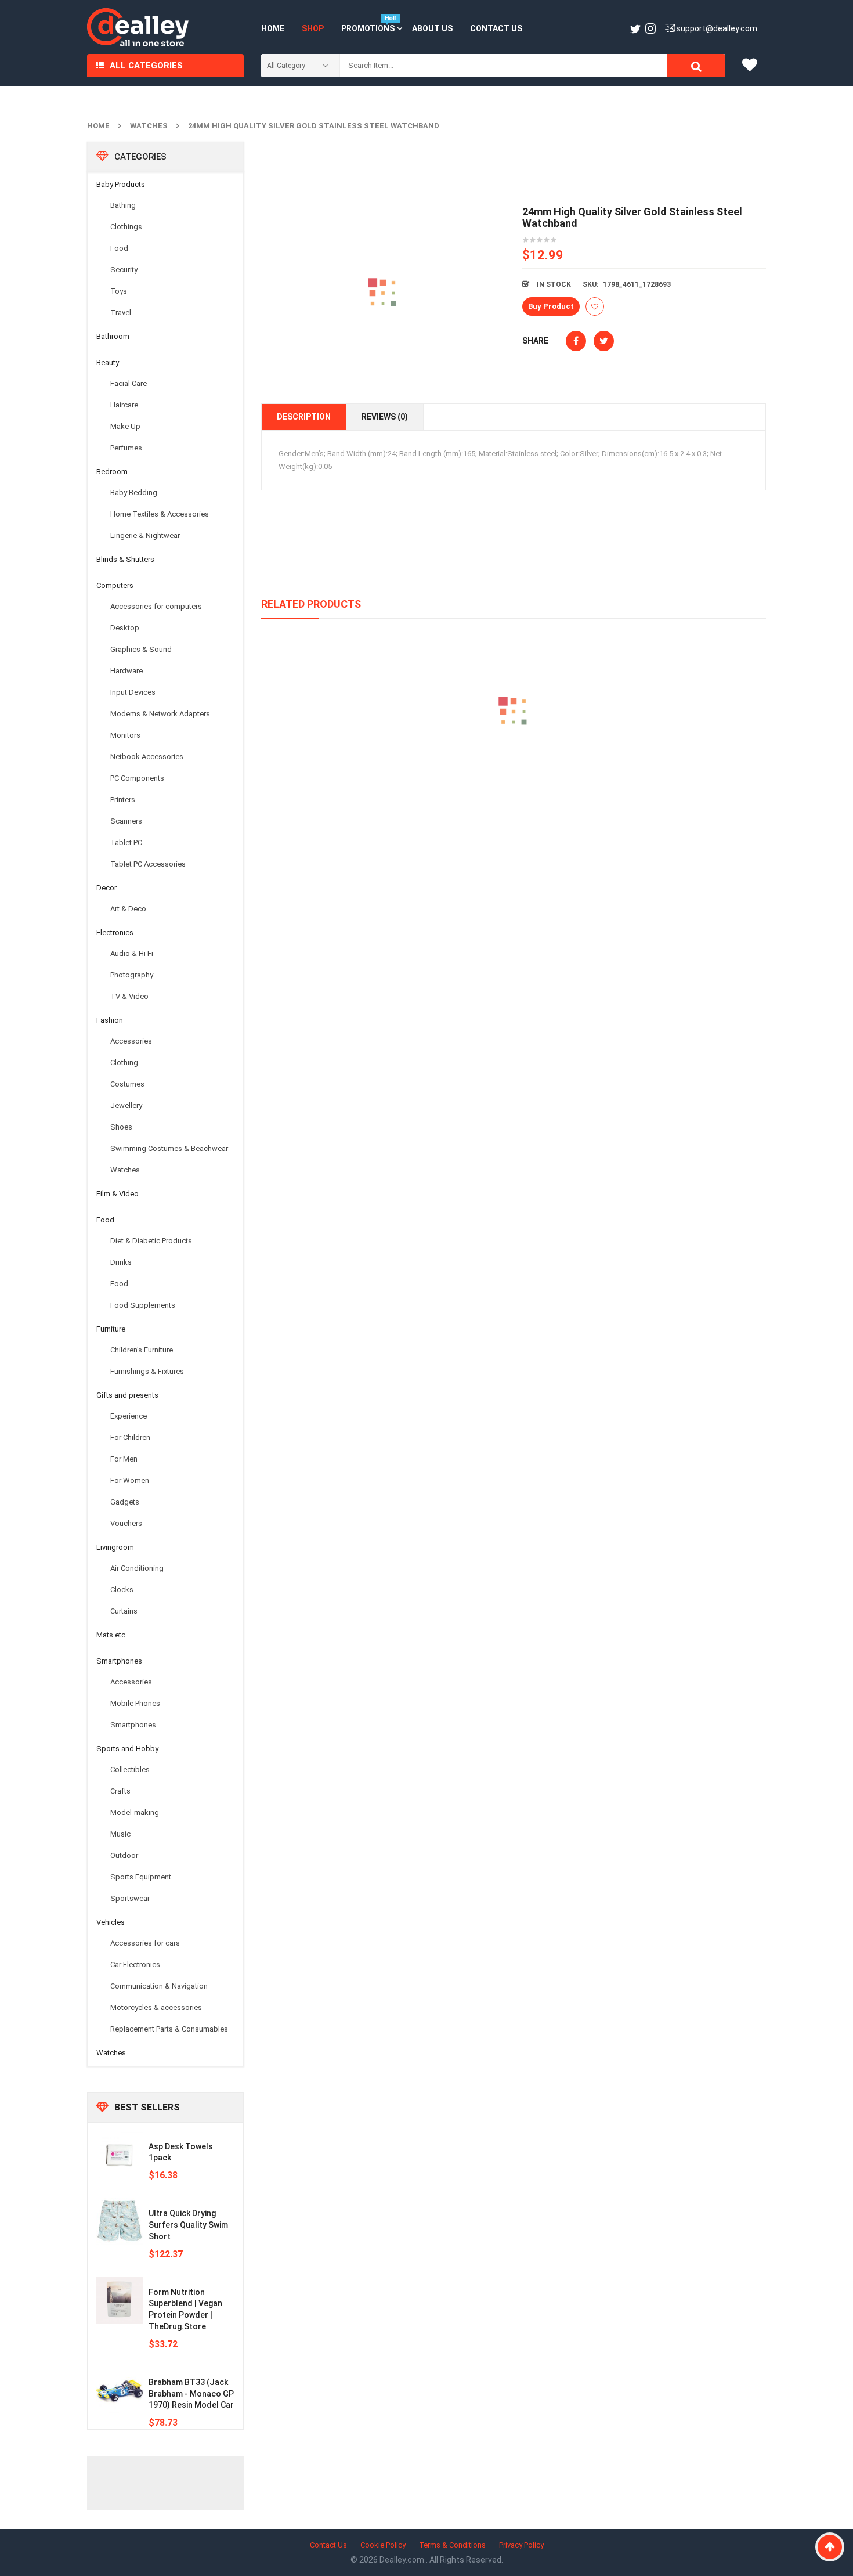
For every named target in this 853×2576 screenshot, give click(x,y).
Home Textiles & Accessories (160, 514)
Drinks (121, 1262)
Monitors (125, 735)
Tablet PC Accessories (148, 864)
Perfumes (126, 448)
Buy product (551, 306)
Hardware (126, 671)
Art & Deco (128, 909)
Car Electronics (135, 1965)
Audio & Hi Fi (132, 953)
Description (304, 417)
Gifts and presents (127, 1395)
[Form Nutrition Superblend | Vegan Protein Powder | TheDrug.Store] (120, 2300)
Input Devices (133, 692)
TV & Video (129, 996)
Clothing (124, 1062)
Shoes (121, 1127)
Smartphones (119, 1661)
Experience (129, 1416)
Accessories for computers (156, 606)
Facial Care (129, 383)
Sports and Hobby (127, 1749)
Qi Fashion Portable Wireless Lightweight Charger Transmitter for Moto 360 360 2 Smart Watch (514, 765)
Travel (121, 313)
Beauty (108, 362)
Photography (132, 975)
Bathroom (113, 336)
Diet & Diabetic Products (151, 1241)
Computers (115, 585)
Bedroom (112, 472)
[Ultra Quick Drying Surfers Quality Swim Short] (120, 2221)
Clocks (122, 1590)
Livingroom (115, 1547)
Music (120, 1834)
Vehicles (111, 1922)
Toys (119, 291)
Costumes (127, 1084)
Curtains (124, 1611)
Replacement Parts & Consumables (169, 2029)
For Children (130, 1437)
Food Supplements (143, 1305)
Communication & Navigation (159, 1986)
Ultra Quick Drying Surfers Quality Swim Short (188, 2225)
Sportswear (130, 1898)
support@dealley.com (717, 28)
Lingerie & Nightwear (145, 535)
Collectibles (130, 1769)
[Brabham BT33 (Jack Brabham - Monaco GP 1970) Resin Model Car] (120, 2390)
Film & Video (118, 1194)
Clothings (126, 227)
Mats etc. (112, 1635)
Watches (149, 126)
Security (124, 270)
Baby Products (121, 184)
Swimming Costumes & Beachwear (169, 1148)
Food (119, 248)
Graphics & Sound (141, 649)
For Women (130, 1480)
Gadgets (125, 1502)
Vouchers (126, 1523)
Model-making (135, 1812)
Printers (123, 800)
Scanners (126, 821)
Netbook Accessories (147, 757)
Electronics (115, 932)
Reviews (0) (385, 417)
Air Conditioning (137, 1568)
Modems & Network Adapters (160, 714)
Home (98, 126)
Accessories (131, 1041)
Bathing (123, 205)
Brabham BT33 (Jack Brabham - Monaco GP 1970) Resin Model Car (191, 2394)
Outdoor (124, 1855)
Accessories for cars (145, 1943)
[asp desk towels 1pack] (120, 2155)
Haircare (124, 405)
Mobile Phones (135, 1703)
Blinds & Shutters (125, 559)
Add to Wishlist (595, 306)
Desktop (125, 628)
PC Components (137, 778)
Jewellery (126, 1105)
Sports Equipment (141, 1877)
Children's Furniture (142, 1350)
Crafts (120, 1791)
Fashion (110, 1020)
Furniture (111, 1329)
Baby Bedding (134, 493)
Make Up (125, 426)
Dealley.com (403, 2560)
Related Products (311, 604)
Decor (106, 888)
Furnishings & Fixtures (147, 1371)
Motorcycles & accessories (156, 2007)
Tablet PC (126, 843)
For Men (124, 1459)
